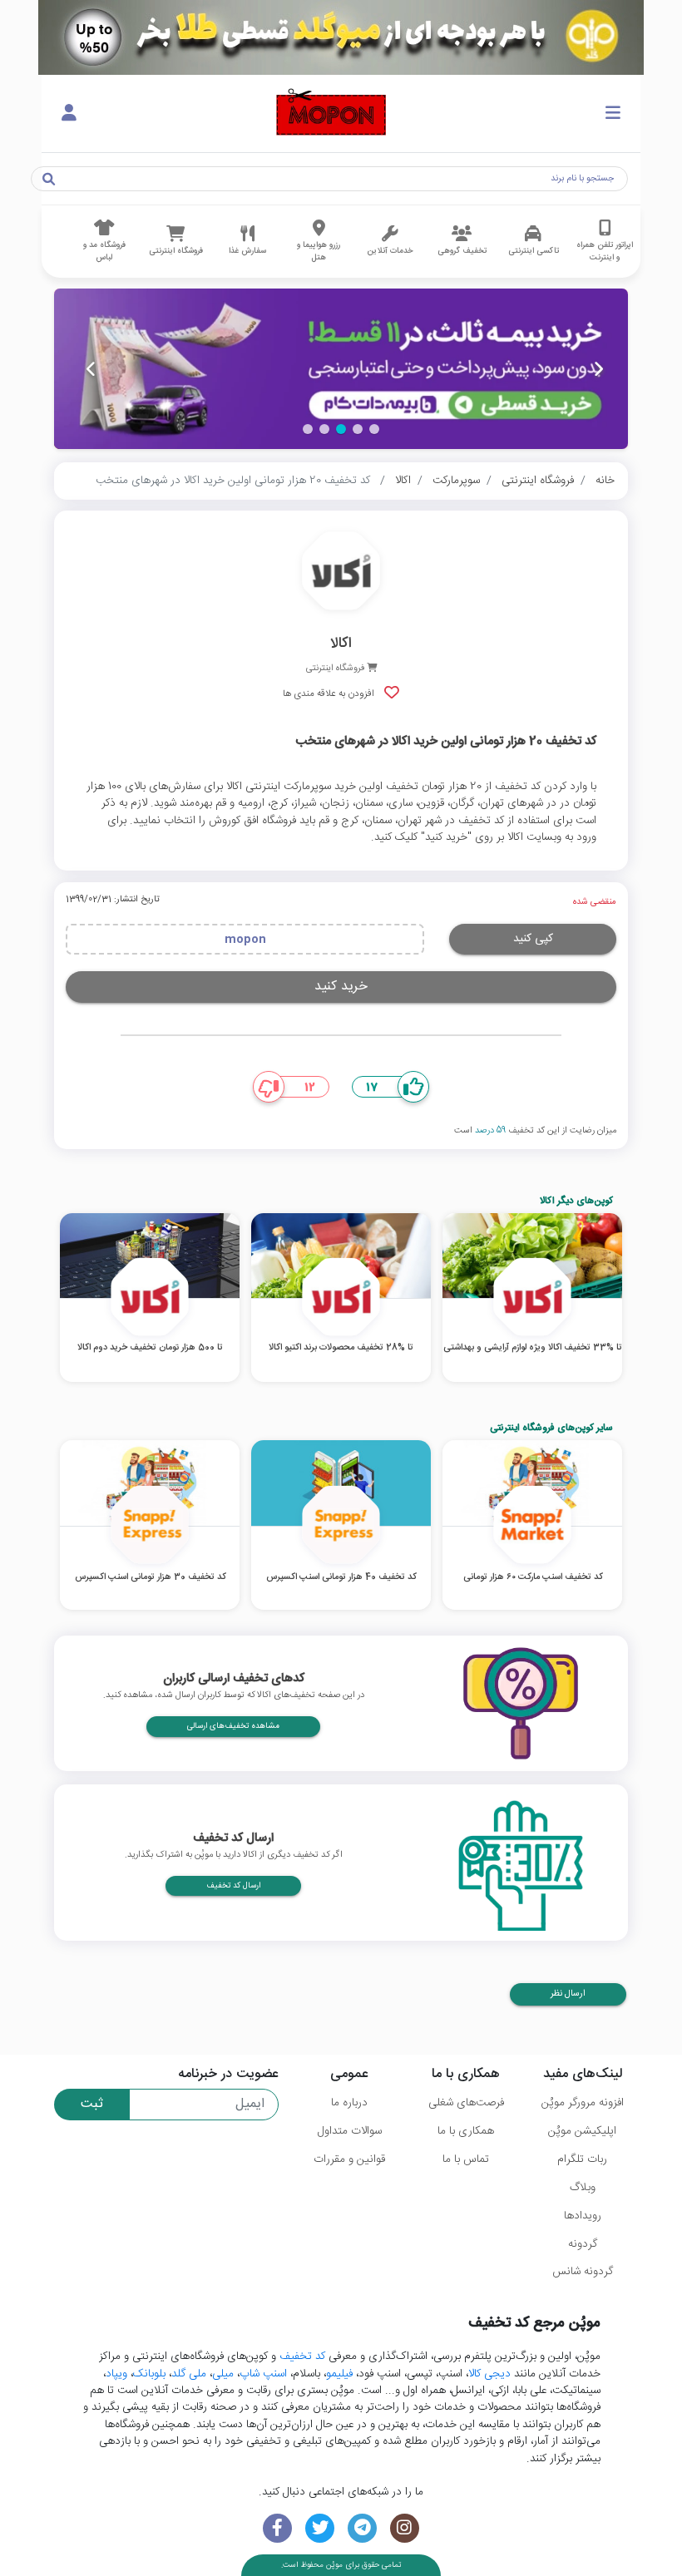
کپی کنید (533, 939)
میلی (223, 2374)
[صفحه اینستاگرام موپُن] (405, 2528)
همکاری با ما (466, 2131)
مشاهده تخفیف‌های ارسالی (233, 1726)
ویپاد (116, 2374)
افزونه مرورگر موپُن (583, 2103)
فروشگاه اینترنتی (538, 481)
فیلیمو (339, 2374)
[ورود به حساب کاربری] (69, 114)
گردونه (583, 2244)
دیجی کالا (489, 2374)
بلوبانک (149, 2374)
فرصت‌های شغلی (466, 2103)
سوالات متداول (350, 2131)
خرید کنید (341, 987)
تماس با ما (466, 2159)
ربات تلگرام (582, 2159)
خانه (605, 481)
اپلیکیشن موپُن (582, 2131)
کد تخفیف (302, 2356)
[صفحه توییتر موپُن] (320, 2528)
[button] (374, 429)
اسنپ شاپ (263, 2374)
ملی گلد (189, 2374)
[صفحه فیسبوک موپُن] (277, 2528)
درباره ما (349, 2103)
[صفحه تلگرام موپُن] (362, 2528)
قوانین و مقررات (349, 2159)
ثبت (92, 2104)
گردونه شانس (583, 2272)
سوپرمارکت (456, 481)
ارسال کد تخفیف (233, 1886)
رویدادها (583, 2216)
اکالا (403, 481)
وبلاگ (583, 2188)
